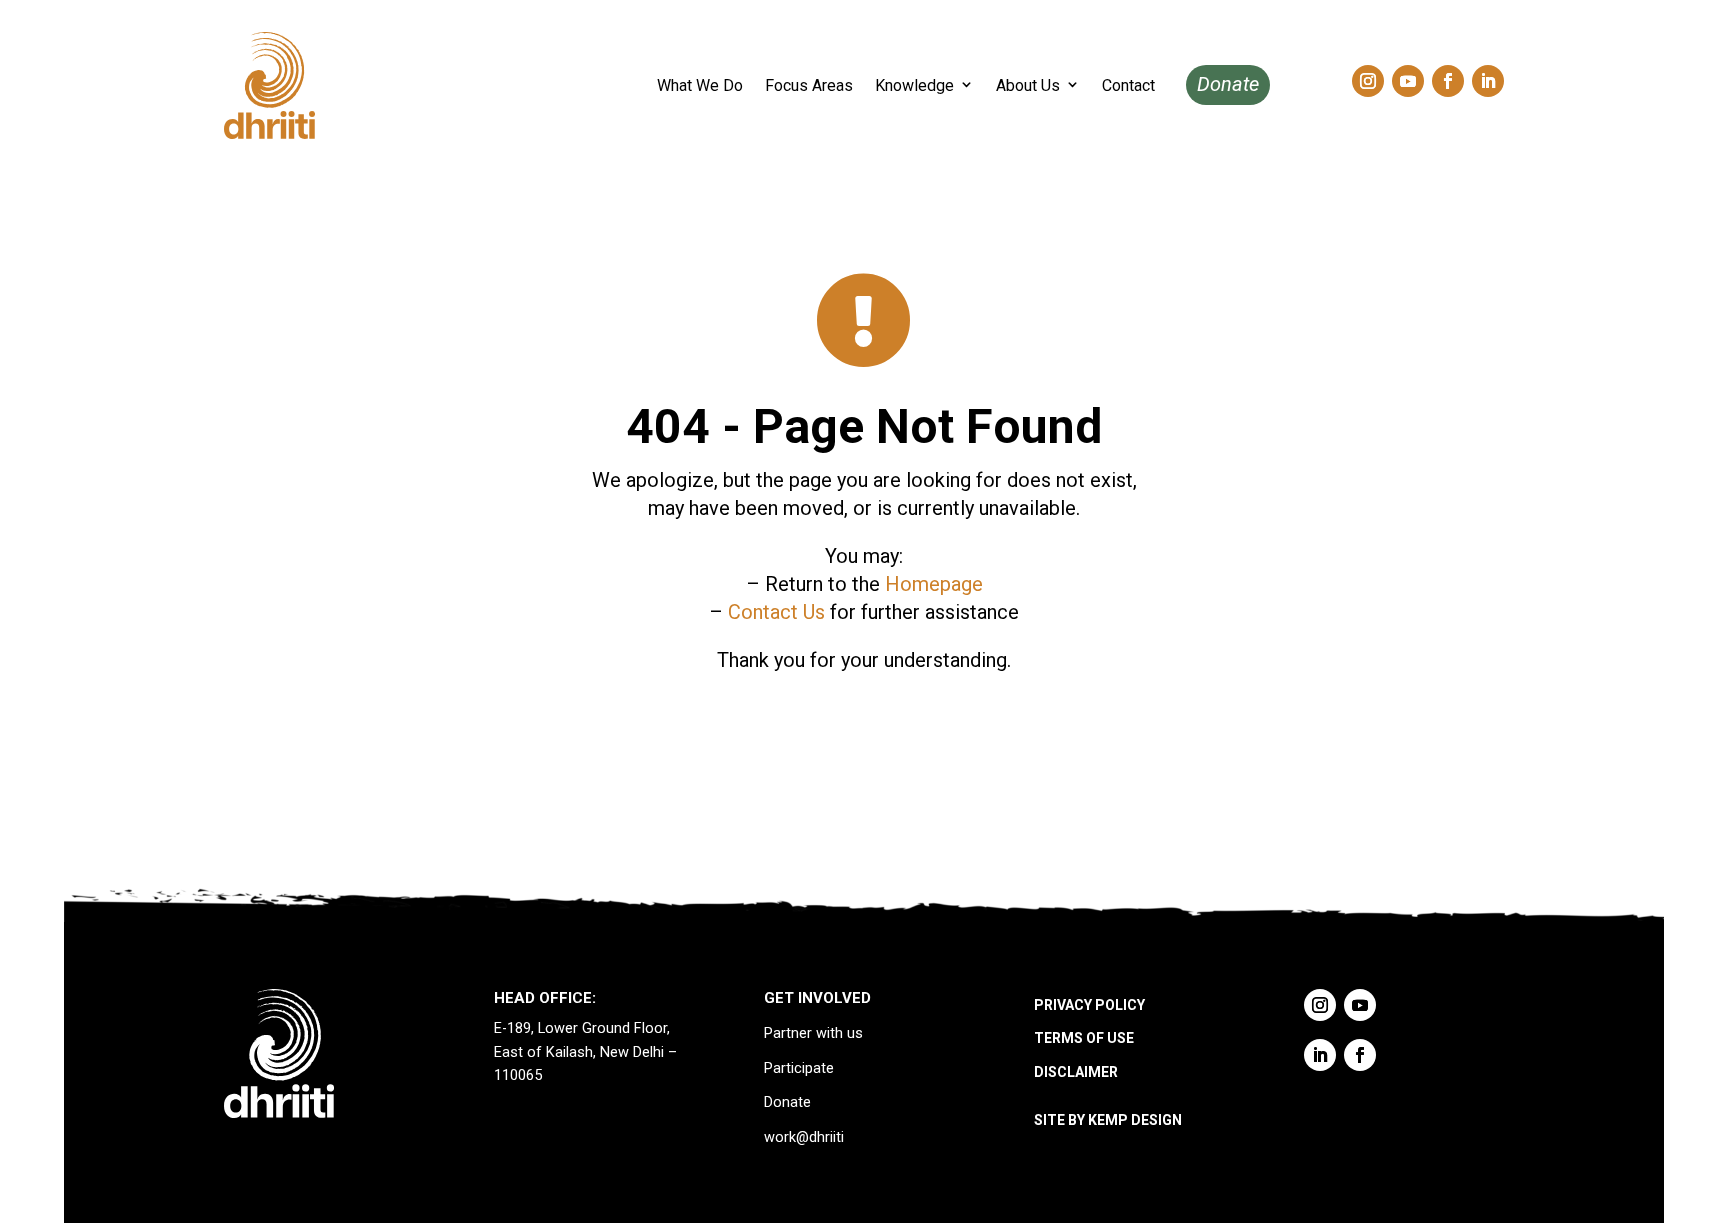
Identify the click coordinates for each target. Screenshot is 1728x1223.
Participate (799, 1068)
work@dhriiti (804, 1137)
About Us (1028, 85)
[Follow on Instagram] (1368, 81)
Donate (1228, 84)
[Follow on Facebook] (1448, 81)
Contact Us (776, 612)
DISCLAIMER (1076, 1072)
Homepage (934, 584)
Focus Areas (809, 85)
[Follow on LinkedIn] (1488, 81)
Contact (1128, 85)
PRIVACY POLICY (1089, 1005)
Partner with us (813, 1033)
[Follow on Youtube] (1408, 81)
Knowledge (914, 85)
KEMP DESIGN (1135, 1120)
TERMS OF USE (1084, 1038)
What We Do (700, 85)
